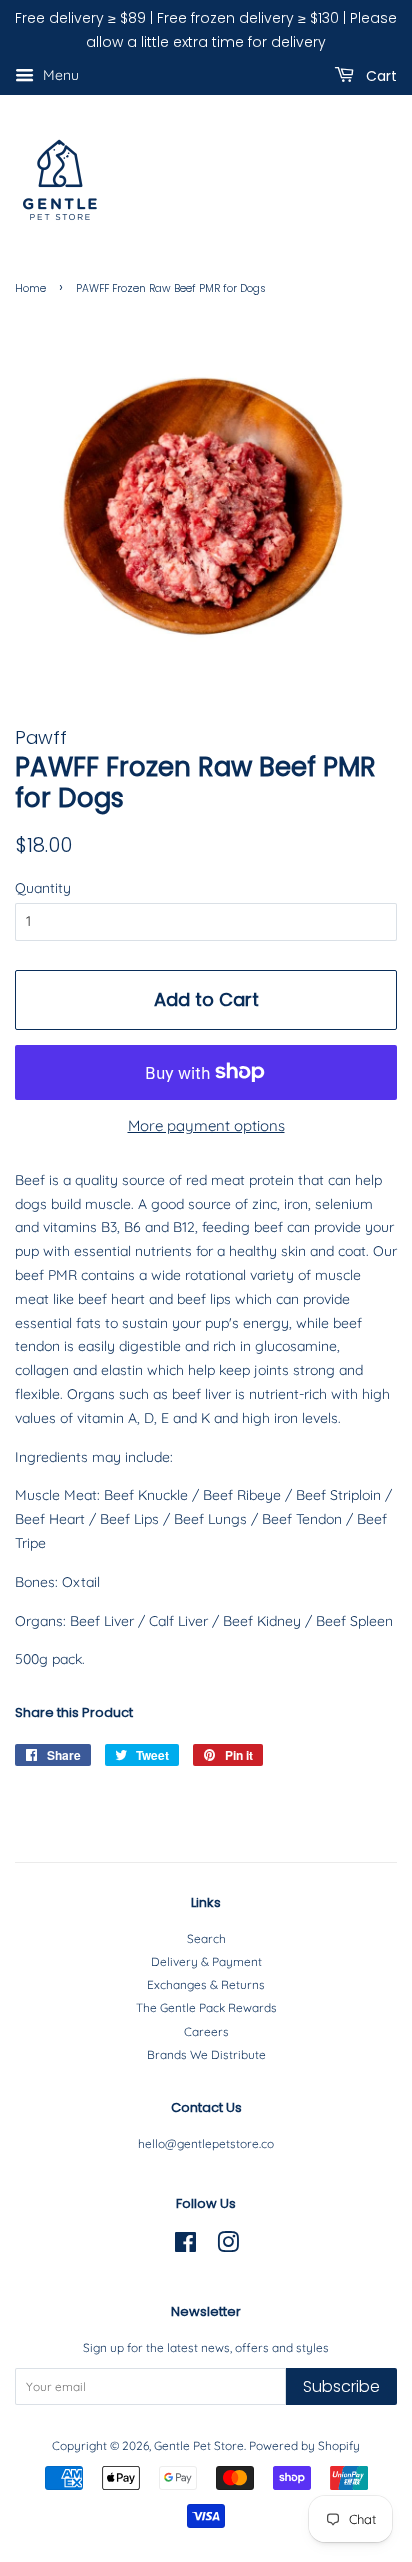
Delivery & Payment (206, 1961)
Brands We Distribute (206, 2054)
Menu (59, 75)
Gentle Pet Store (199, 2445)
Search (206, 1938)
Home (30, 288)
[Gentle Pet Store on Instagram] (228, 2246)
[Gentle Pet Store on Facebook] (185, 2246)
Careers (206, 2031)
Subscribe (341, 2386)
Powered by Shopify (304, 2445)
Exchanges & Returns (206, 1984)
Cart (379, 75)
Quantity (43, 888)
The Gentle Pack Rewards (206, 2007)
